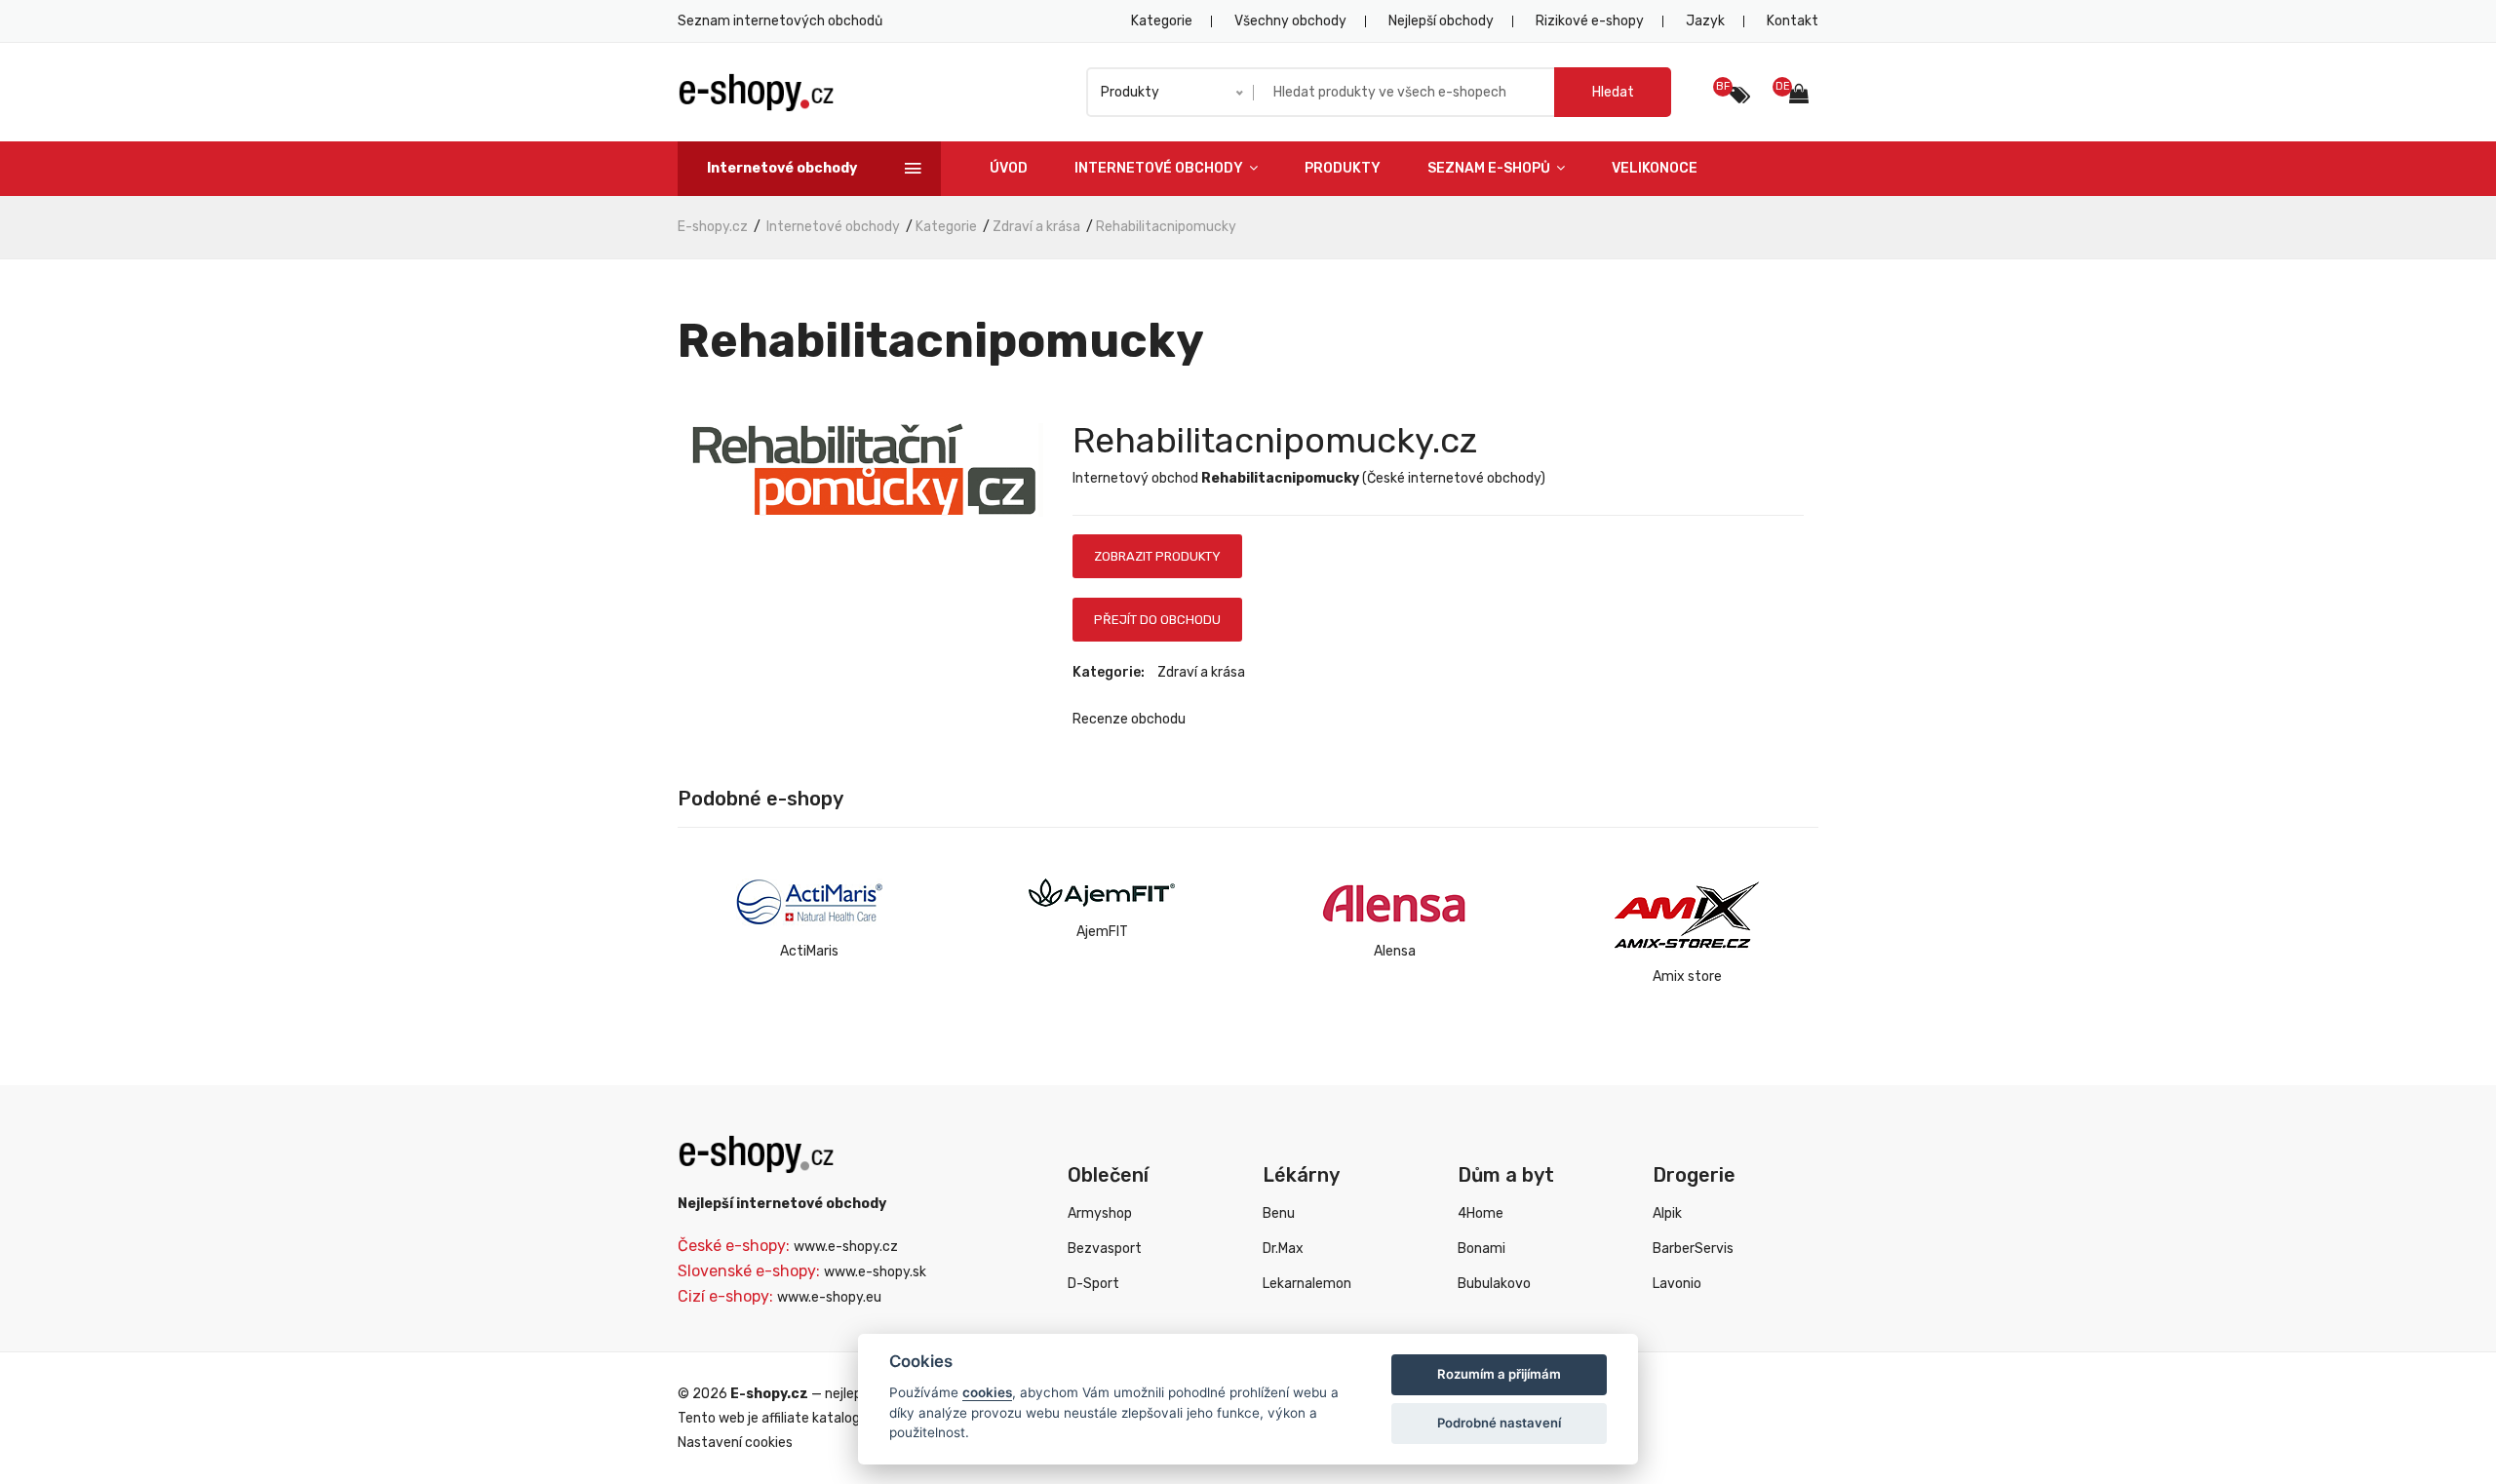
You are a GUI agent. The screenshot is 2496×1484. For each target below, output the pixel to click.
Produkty (1343, 168)
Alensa (1395, 951)
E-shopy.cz (713, 227)
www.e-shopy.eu (829, 1297)
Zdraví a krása (1036, 227)
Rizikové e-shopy (1590, 21)
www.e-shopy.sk (875, 1272)
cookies (987, 1392)
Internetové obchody (1160, 168)
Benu (1279, 1213)
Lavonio (1677, 1284)
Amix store (1687, 976)
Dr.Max (1283, 1249)
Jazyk (1705, 21)
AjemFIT (1102, 932)
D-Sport (1093, 1284)
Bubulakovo (1494, 1284)
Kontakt (1793, 21)
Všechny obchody (1290, 21)
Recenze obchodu (1129, 719)
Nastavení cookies (735, 1443)
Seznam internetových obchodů (780, 21)
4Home (1481, 1213)
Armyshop (1100, 1213)
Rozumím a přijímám (1499, 1374)
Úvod (1009, 168)
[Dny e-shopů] (1804, 96)
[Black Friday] (1740, 96)
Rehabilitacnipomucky (1166, 227)
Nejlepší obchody (1441, 21)
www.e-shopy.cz (846, 1247)
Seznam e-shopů (1490, 168)
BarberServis (1693, 1249)
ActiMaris (809, 951)
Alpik (1667, 1213)
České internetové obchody (1454, 478)
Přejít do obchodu (1157, 620)
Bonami (1482, 1249)
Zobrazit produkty (1157, 556)
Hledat (1613, 92)
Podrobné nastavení (1499, 1423)
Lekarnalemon (1307, 1284)
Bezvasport (1105, 1249)
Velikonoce (1655, 168)
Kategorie (1162, 21)
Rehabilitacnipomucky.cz (1275, 440)
